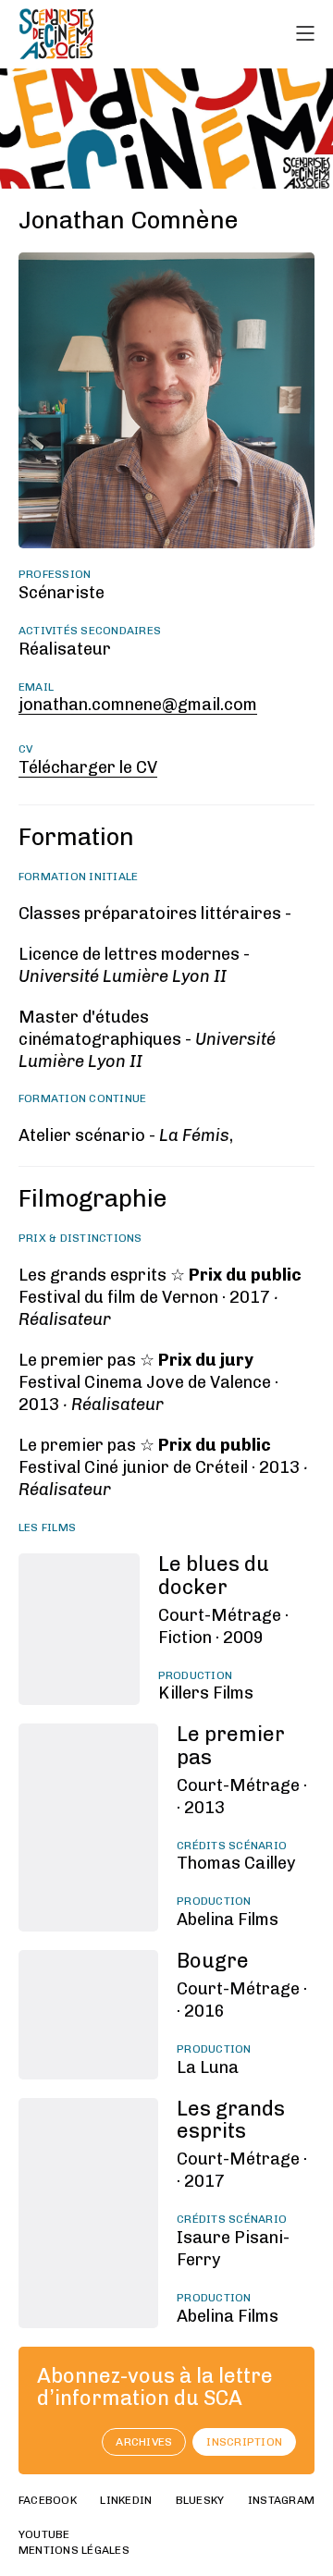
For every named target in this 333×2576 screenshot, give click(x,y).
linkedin (126, 2500)
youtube (44, 2534)
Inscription (244, 2442)
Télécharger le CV (88, 767)
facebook (48, 2500)
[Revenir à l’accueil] (57, 34)
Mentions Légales (74, 2550)
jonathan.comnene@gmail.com (138, 705)
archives (144, 2442)
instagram (281, 2500)
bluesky (200, 2500)
